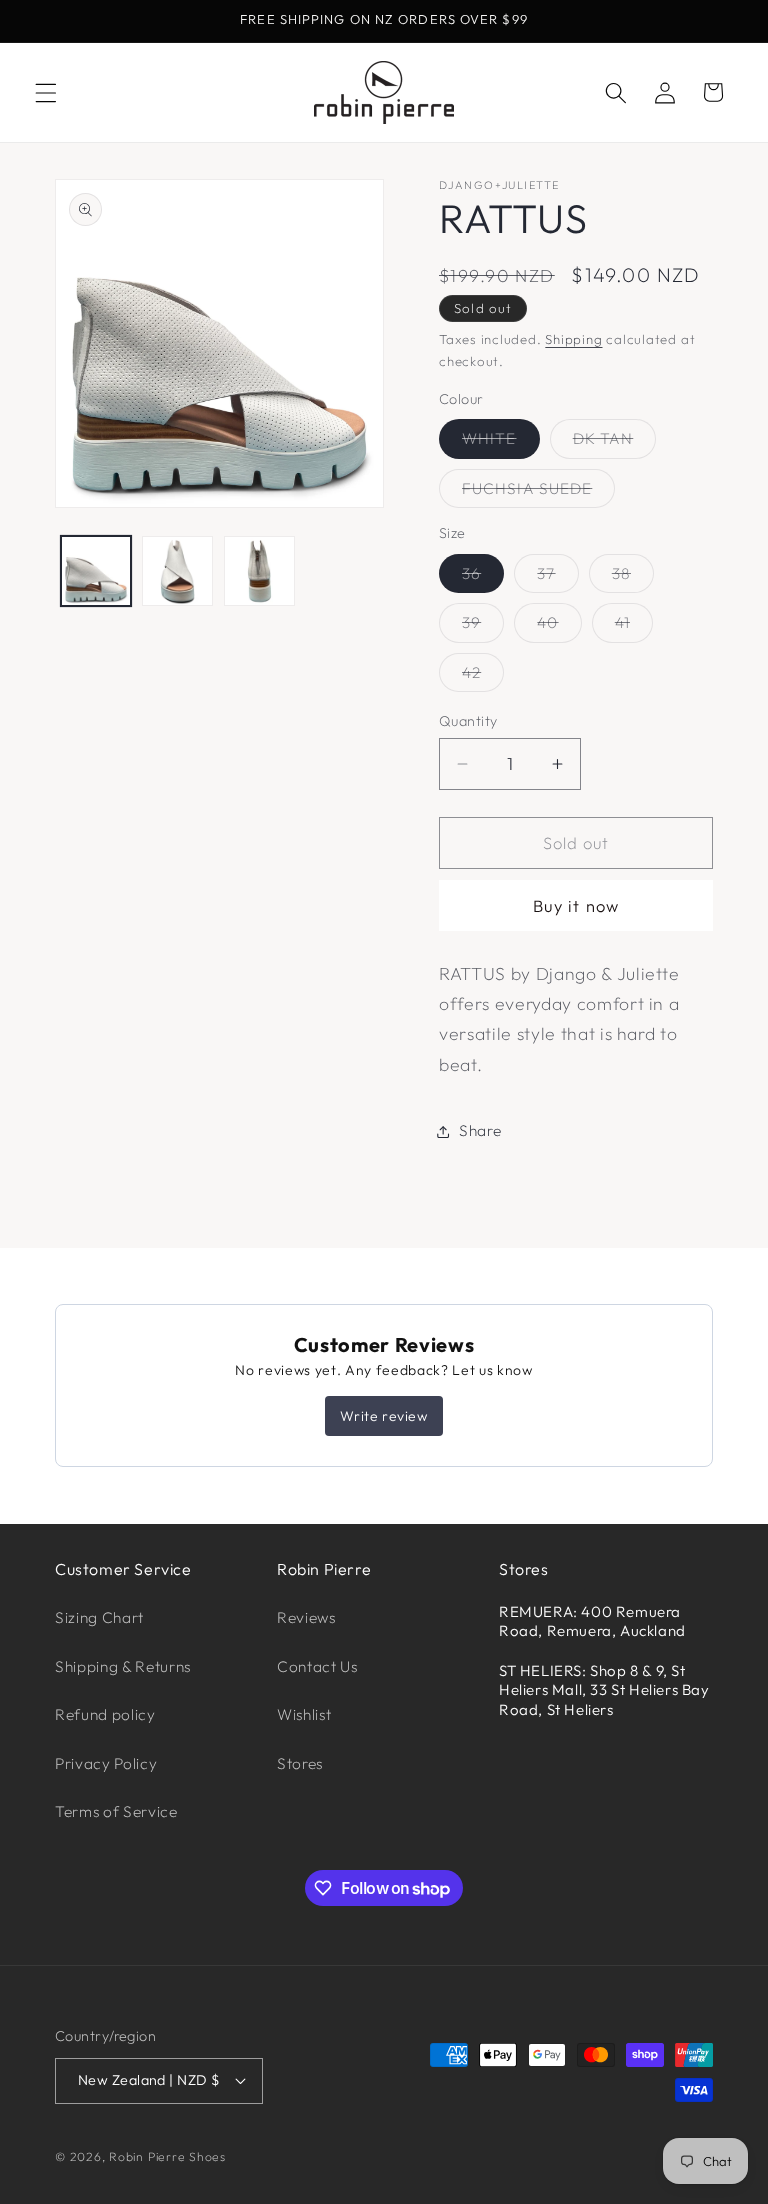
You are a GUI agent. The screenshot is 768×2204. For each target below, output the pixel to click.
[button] (46, 92)
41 (634, 627)
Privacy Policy (106, 1763)
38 (633, 578)
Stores (300, 1763)
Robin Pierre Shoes (167, 2156)
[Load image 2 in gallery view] (177, 571)
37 (557, 578)
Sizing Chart (99, 1617)
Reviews (306, 1617)
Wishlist (304, 1714)
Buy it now (576, 905)
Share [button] (480, 1130)
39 (483, 627)
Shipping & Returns (123, 1666)
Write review (383, 1416)
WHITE (501, 443)
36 (483, 578)
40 (559, 627)
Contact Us (317, 1666)
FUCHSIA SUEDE (538, 493)
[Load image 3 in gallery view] (259, 571)
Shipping (573, 339)
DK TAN (615, 443)
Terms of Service (116, 1811)
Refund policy (105, 1714)
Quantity (468, 721)
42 (483, 677)
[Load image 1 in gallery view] (96, 571)
